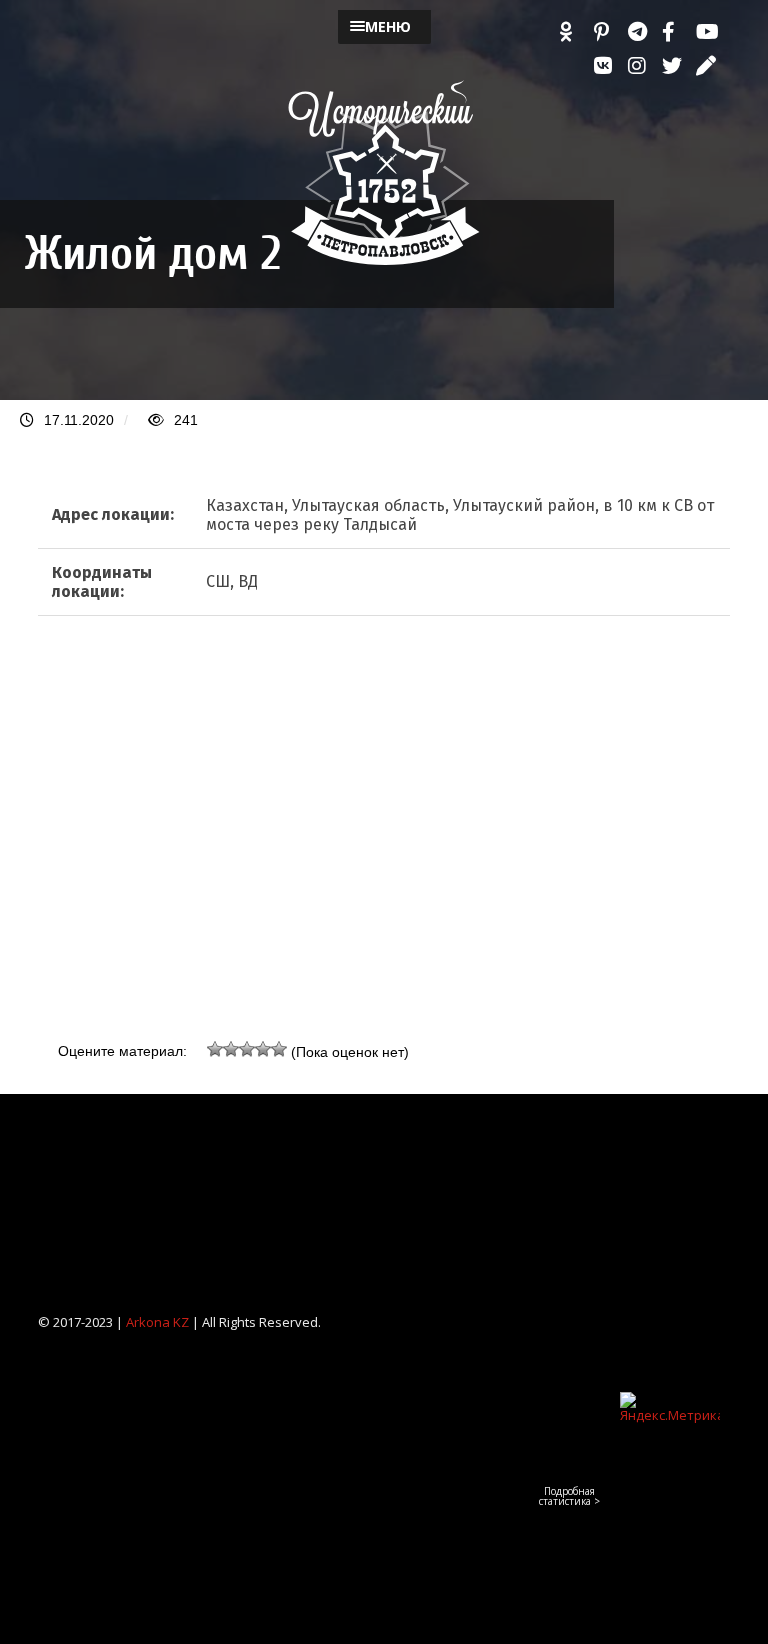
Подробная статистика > (569, 1496)
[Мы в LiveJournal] (708, 66)
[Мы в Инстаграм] (640, 66)
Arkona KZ (157, 1322)
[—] (384, 260)
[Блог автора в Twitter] (674, 66)
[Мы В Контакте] (606, 66)
